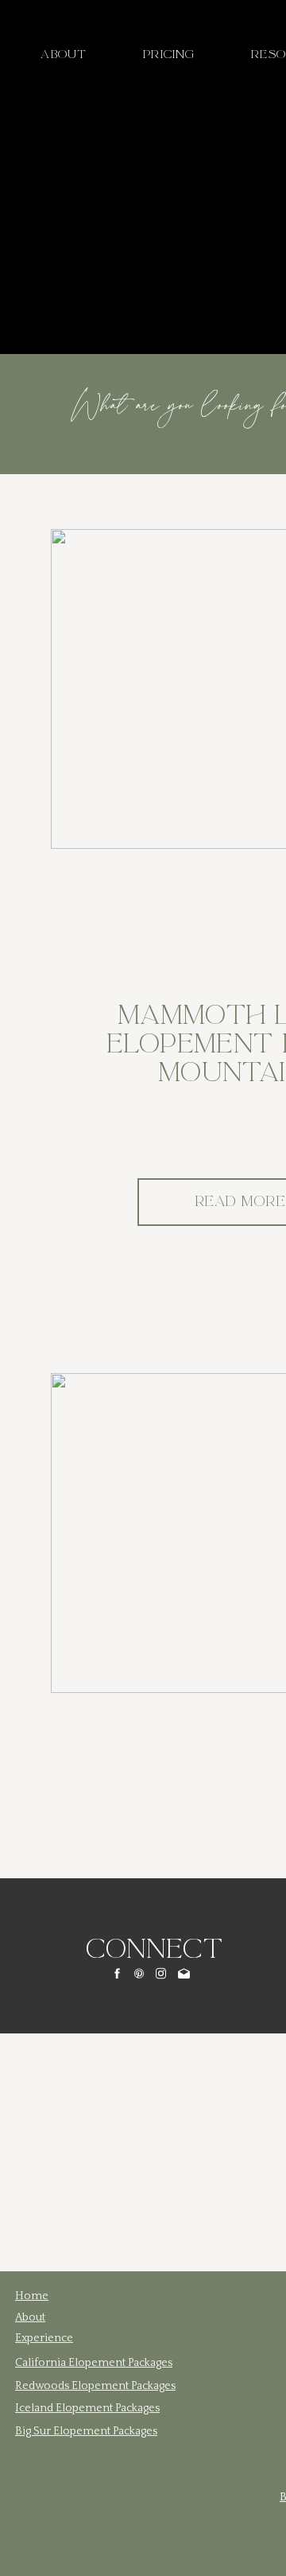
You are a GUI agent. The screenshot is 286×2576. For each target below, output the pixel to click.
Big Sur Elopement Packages (86, 2431)
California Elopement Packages (94, 2363)
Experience (44, 2338)
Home (32, 2296)
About (30, 2317)
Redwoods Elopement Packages (95, 2386)
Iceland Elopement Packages (87, 2408)
